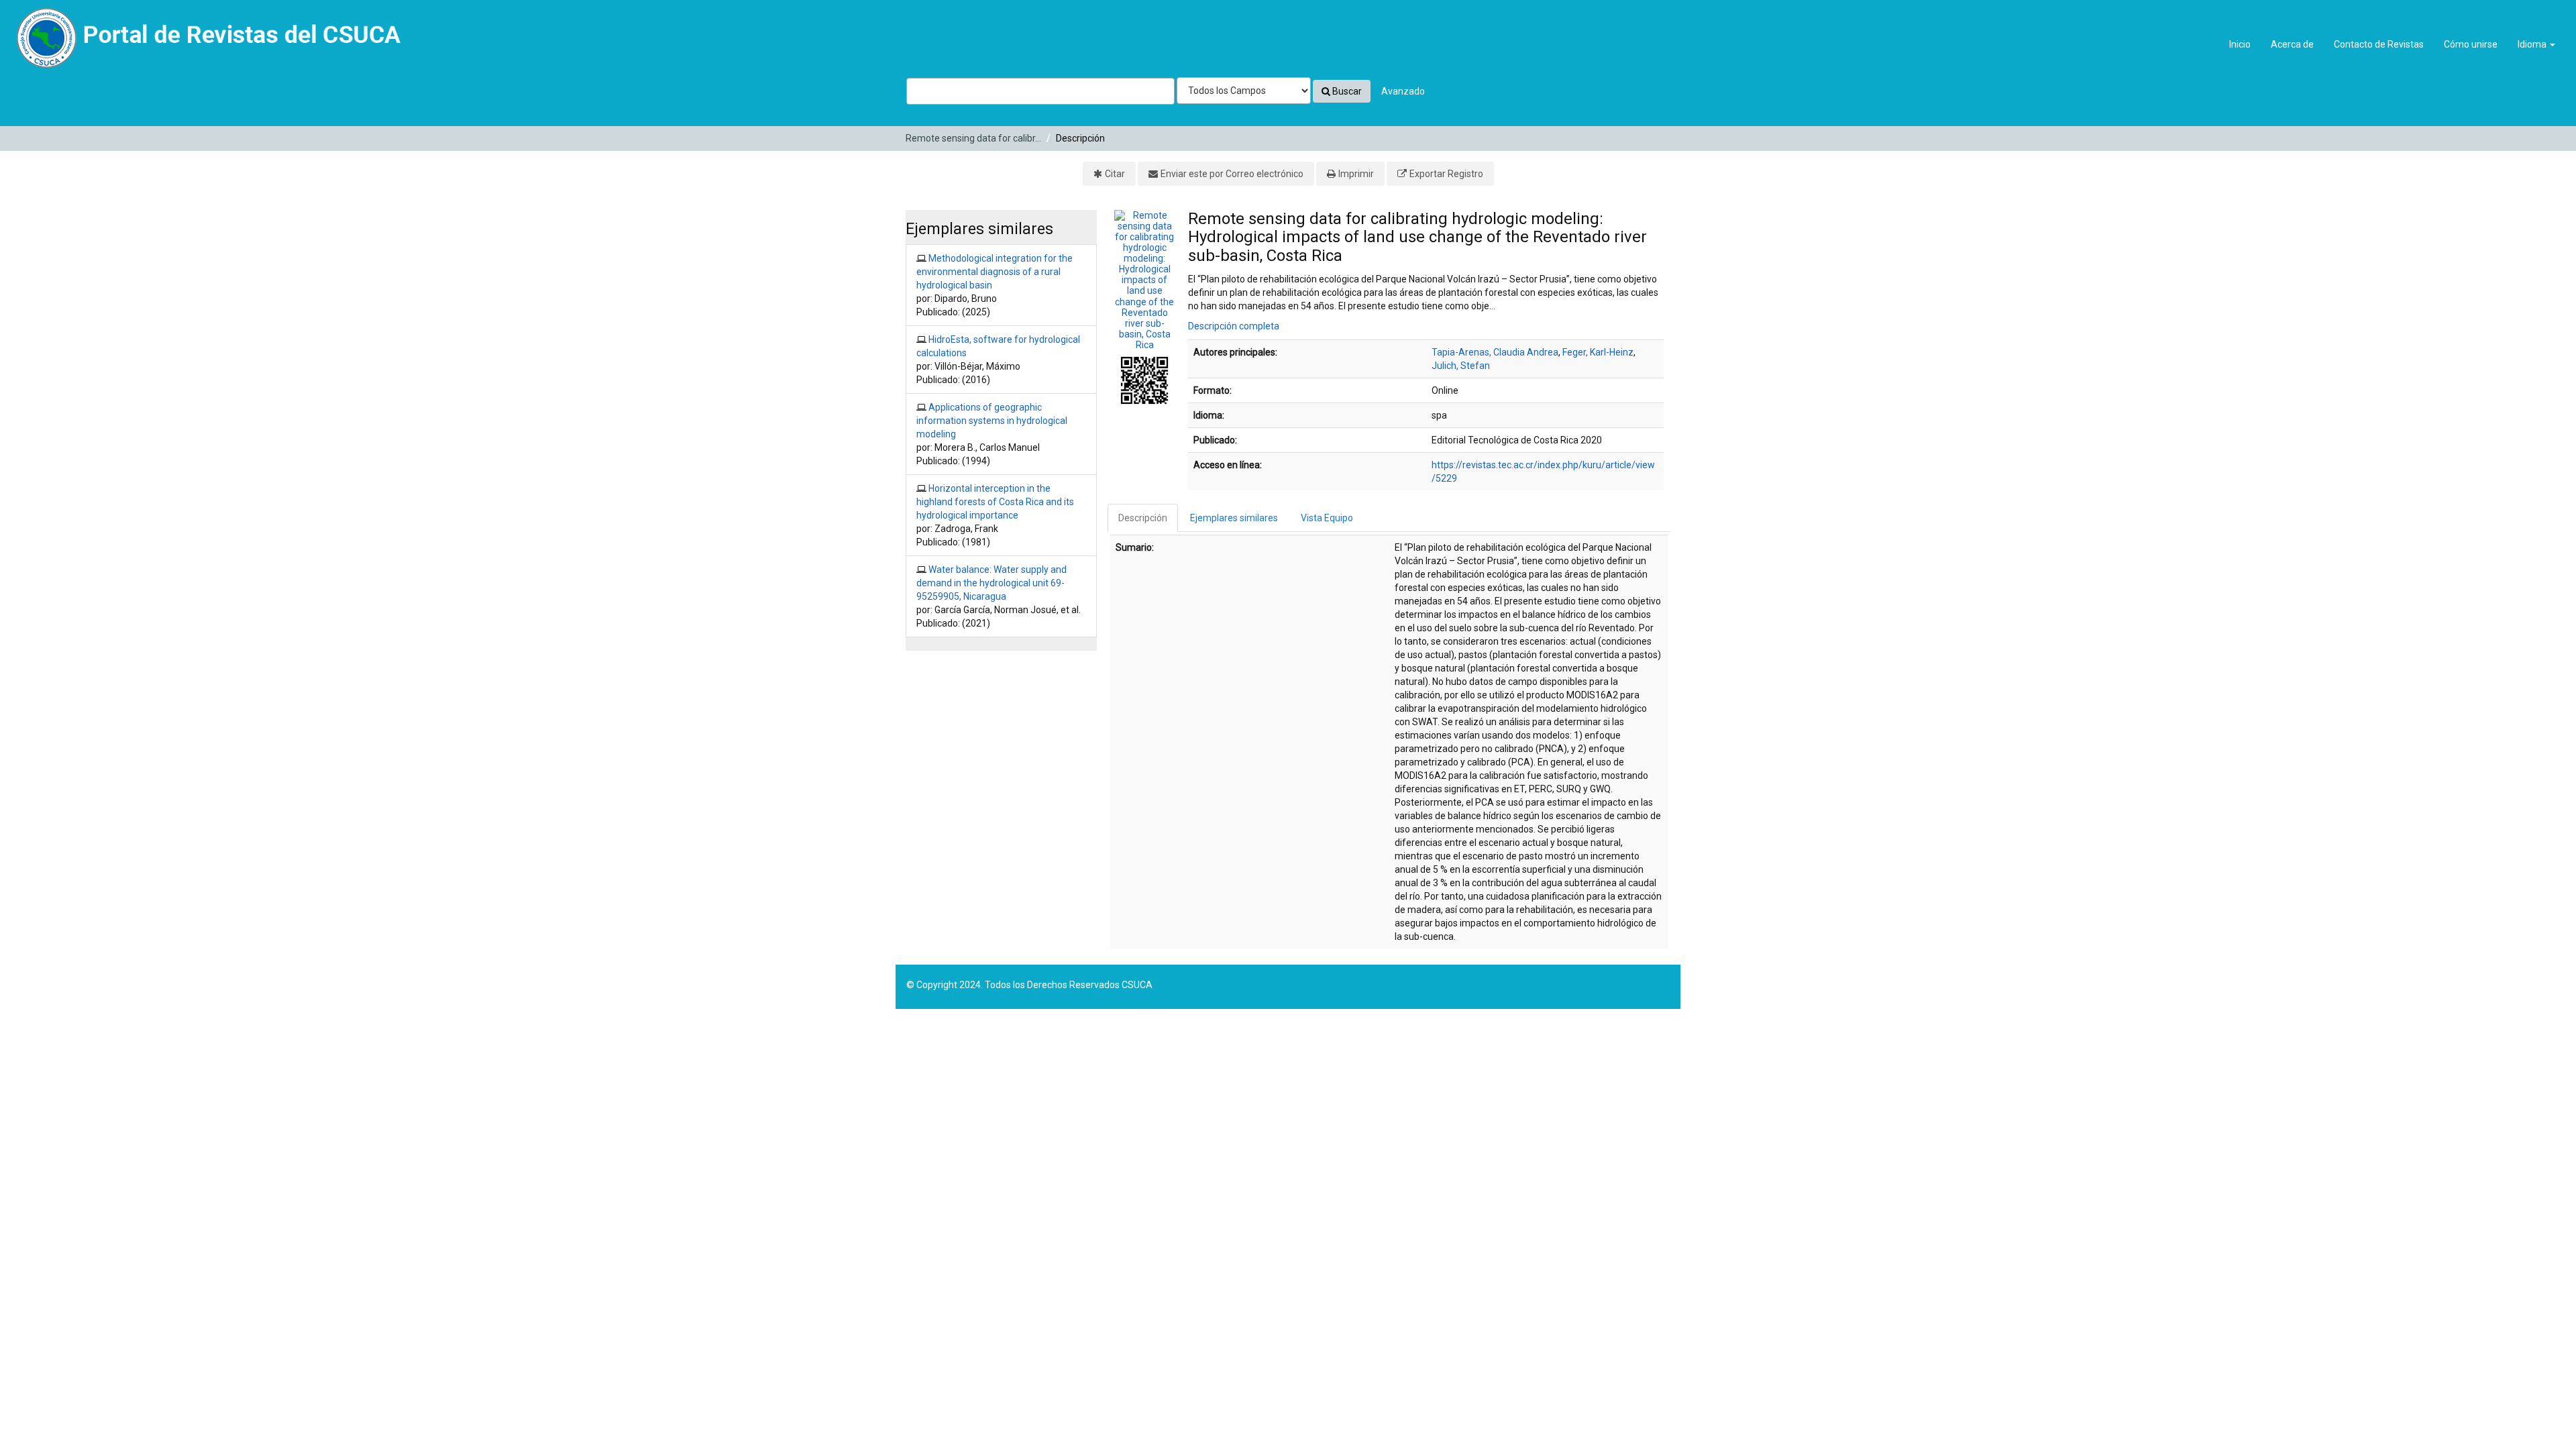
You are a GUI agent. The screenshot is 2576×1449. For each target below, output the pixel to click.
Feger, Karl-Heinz (1598, 352)
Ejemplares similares (1234, 518)
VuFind (41, 21)
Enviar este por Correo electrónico (1232, 174)
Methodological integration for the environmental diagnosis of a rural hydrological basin (995, 272)
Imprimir (1356, 174)
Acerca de (2292, 44)
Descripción (1143, 518)
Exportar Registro (1446, 174)
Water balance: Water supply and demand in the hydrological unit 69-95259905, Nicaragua (991, 583)
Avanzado (1403, 91)
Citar (1115, 174)
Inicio (2240, 44)
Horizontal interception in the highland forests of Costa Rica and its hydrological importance (995, 502)
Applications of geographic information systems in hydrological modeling (992, 421)
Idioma (2533, 44)
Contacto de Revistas (2379, 44)
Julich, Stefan (1461, 366)
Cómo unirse (2471, 44)
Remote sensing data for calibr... (973, 138)
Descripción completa (1234, 326)
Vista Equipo (1327, 518)
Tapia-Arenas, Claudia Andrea (1495, 352)
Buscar (1346, 91)
